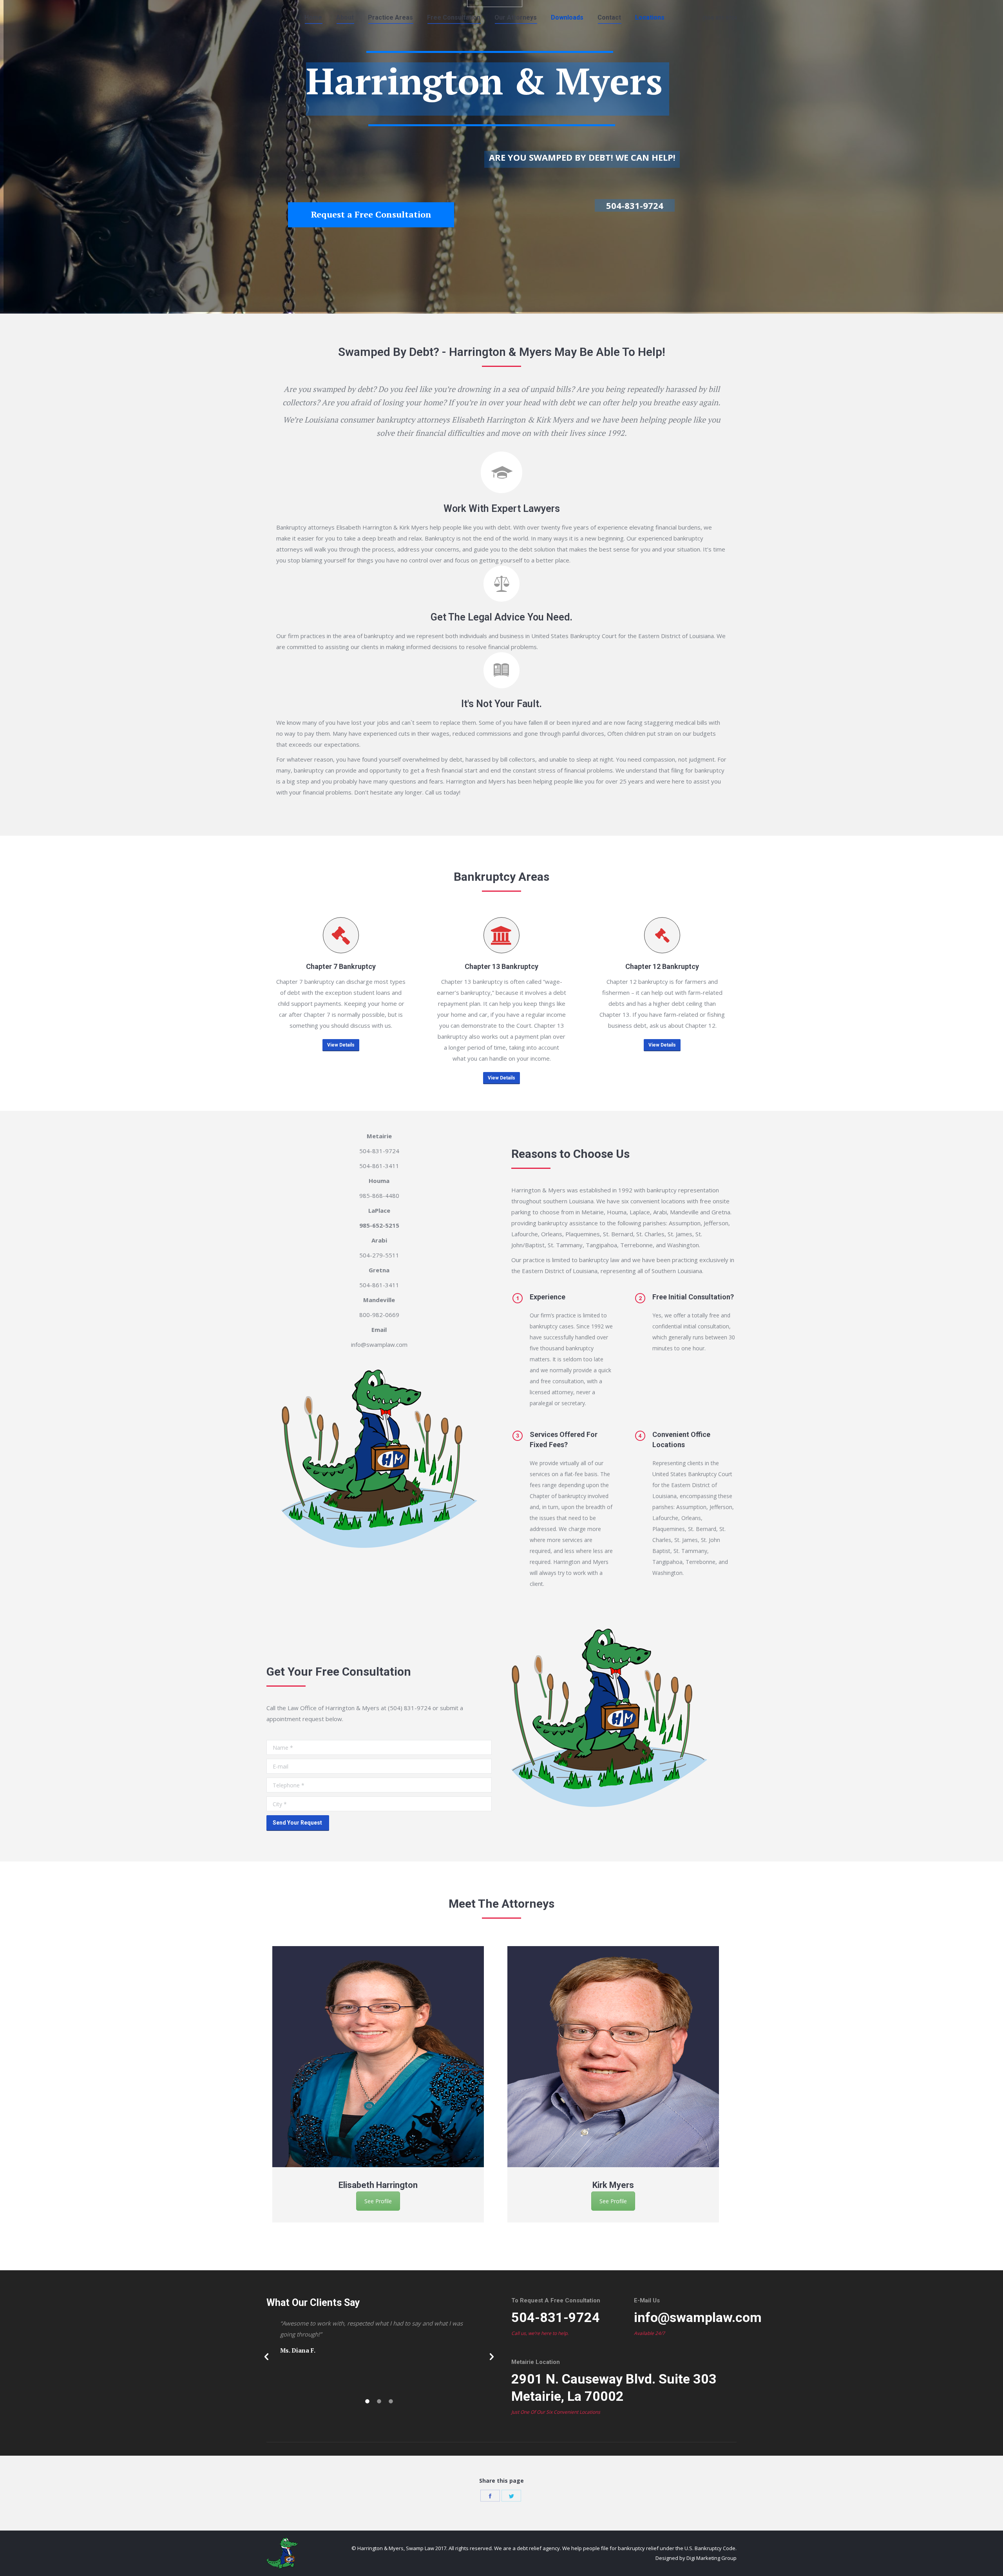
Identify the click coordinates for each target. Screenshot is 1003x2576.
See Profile (378, 2201)
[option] (384, 2084)
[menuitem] (313, 18)
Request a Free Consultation (371, 214)
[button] (266, 2357)
